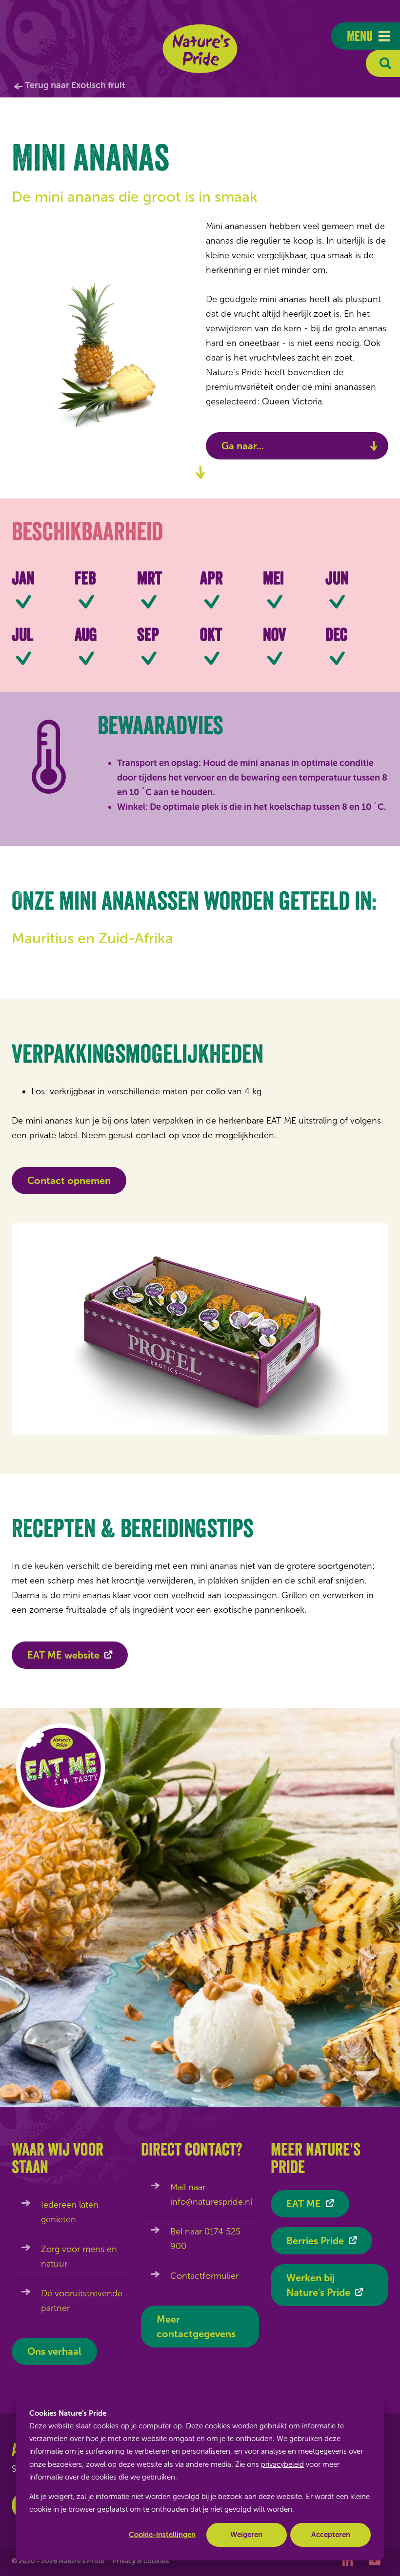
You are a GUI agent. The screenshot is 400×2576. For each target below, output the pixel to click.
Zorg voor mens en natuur (79, 2256)
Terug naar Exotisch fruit (75, 85)
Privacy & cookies (140, 2561)
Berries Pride (315, 2241)
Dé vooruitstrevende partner (82, 2301)
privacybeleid (282, 2464)
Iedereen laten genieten (70, 2212)
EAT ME (304, 2204)
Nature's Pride (200, 49)
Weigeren (246, 2535)
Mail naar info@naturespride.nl (211, 2194)
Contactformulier (204, 2276)
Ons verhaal (54, 2351)
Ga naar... (243, 446)
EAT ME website (63, 1655)
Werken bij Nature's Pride (318, 2285)
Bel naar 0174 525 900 (205, 2239)
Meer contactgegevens (196, 2327)
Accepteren (331, 2535)
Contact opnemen (69, 1181)
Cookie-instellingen (162, 2535)
